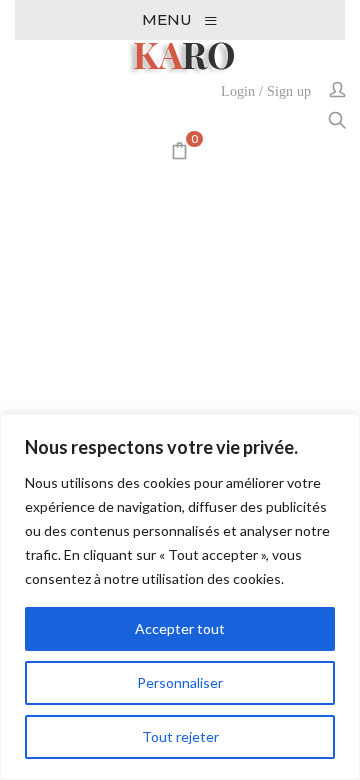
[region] (180, 597)
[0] (180, 152)
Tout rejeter (180, 736)
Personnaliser (180, 682)
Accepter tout (180, 628)
